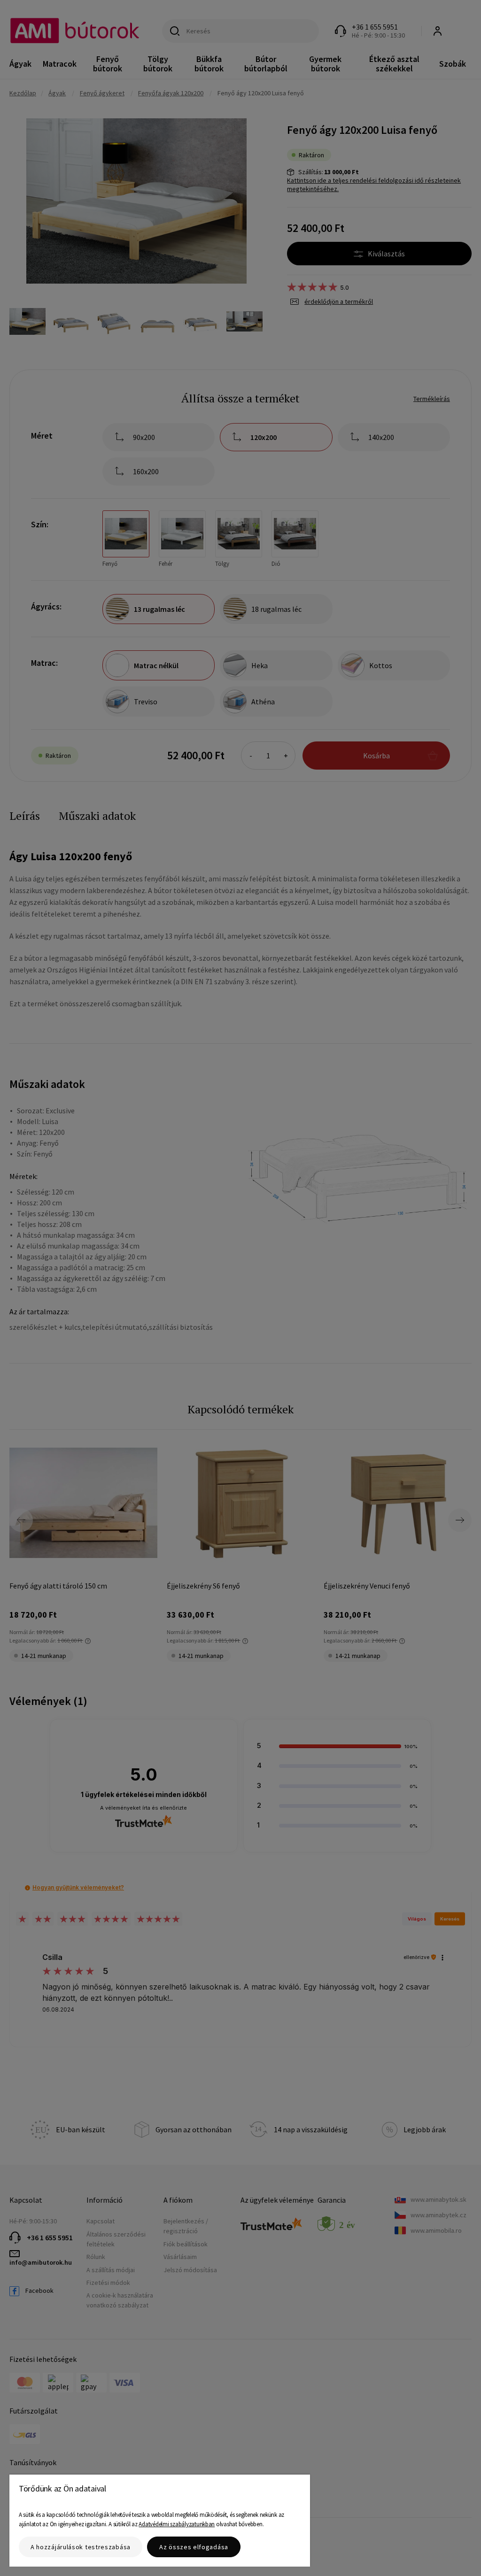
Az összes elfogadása (194, 2547)
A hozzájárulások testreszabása (81, 2547)
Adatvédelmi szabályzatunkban (177, 2524)
